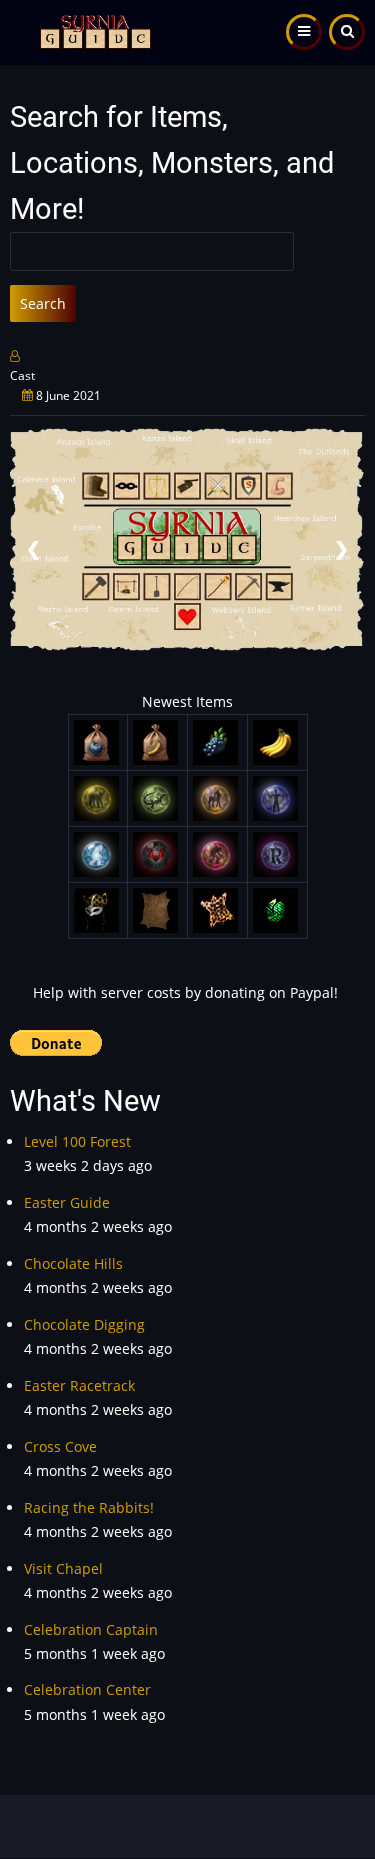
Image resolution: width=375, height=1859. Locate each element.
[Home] (93, 30)
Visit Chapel (63, 1568)
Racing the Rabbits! (89, 1507)
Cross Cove (60, 1446)
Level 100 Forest (77, 1141)
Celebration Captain (91, 1629)
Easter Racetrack (79, 1385)
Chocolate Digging (84, 1324)
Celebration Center (87, 1689)
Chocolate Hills (73, 1263)
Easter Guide (67, 1202)
